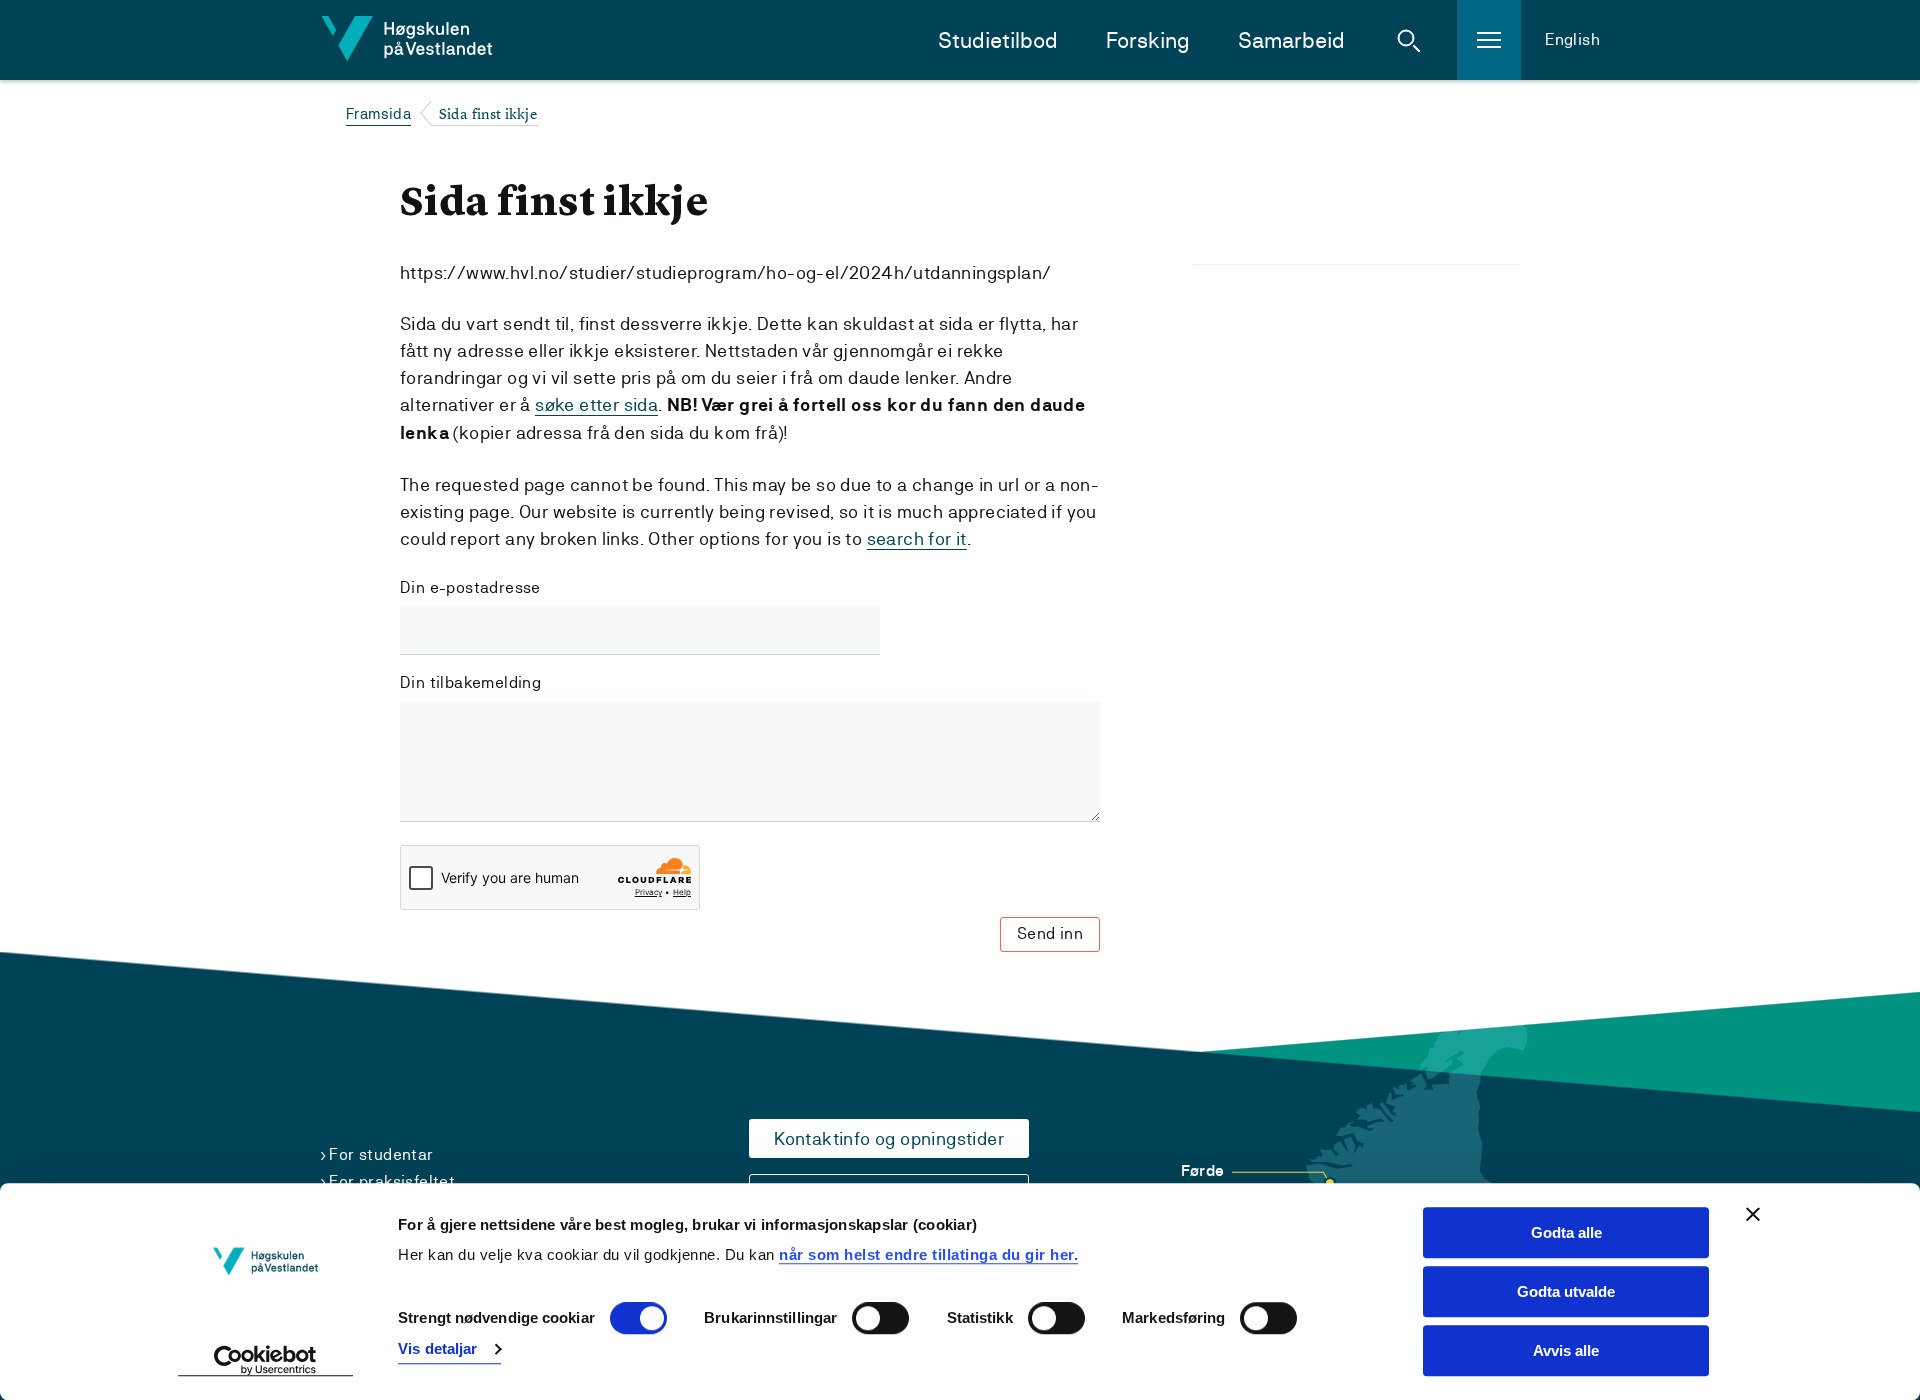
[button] (1409, 40)
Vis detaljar (437, 1348)
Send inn (1050, 933)
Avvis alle (1566, 1350)
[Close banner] (1753, 1214)
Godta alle (1566, 1232)
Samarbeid (1291, 40)
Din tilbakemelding (470, 682)
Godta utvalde (1566, 1291)
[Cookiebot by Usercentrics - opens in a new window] (265, 1361)
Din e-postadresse (470, 587)
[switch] (880, 1319)
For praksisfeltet (392, 1181)
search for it (917, 538)
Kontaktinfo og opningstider (889, 1138)
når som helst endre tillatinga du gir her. (928, 1254)
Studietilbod (998, 40)
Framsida (378, 113)
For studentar (381, 1154)
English (1572, 39)
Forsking (1148, 40)
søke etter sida (596, 404)
